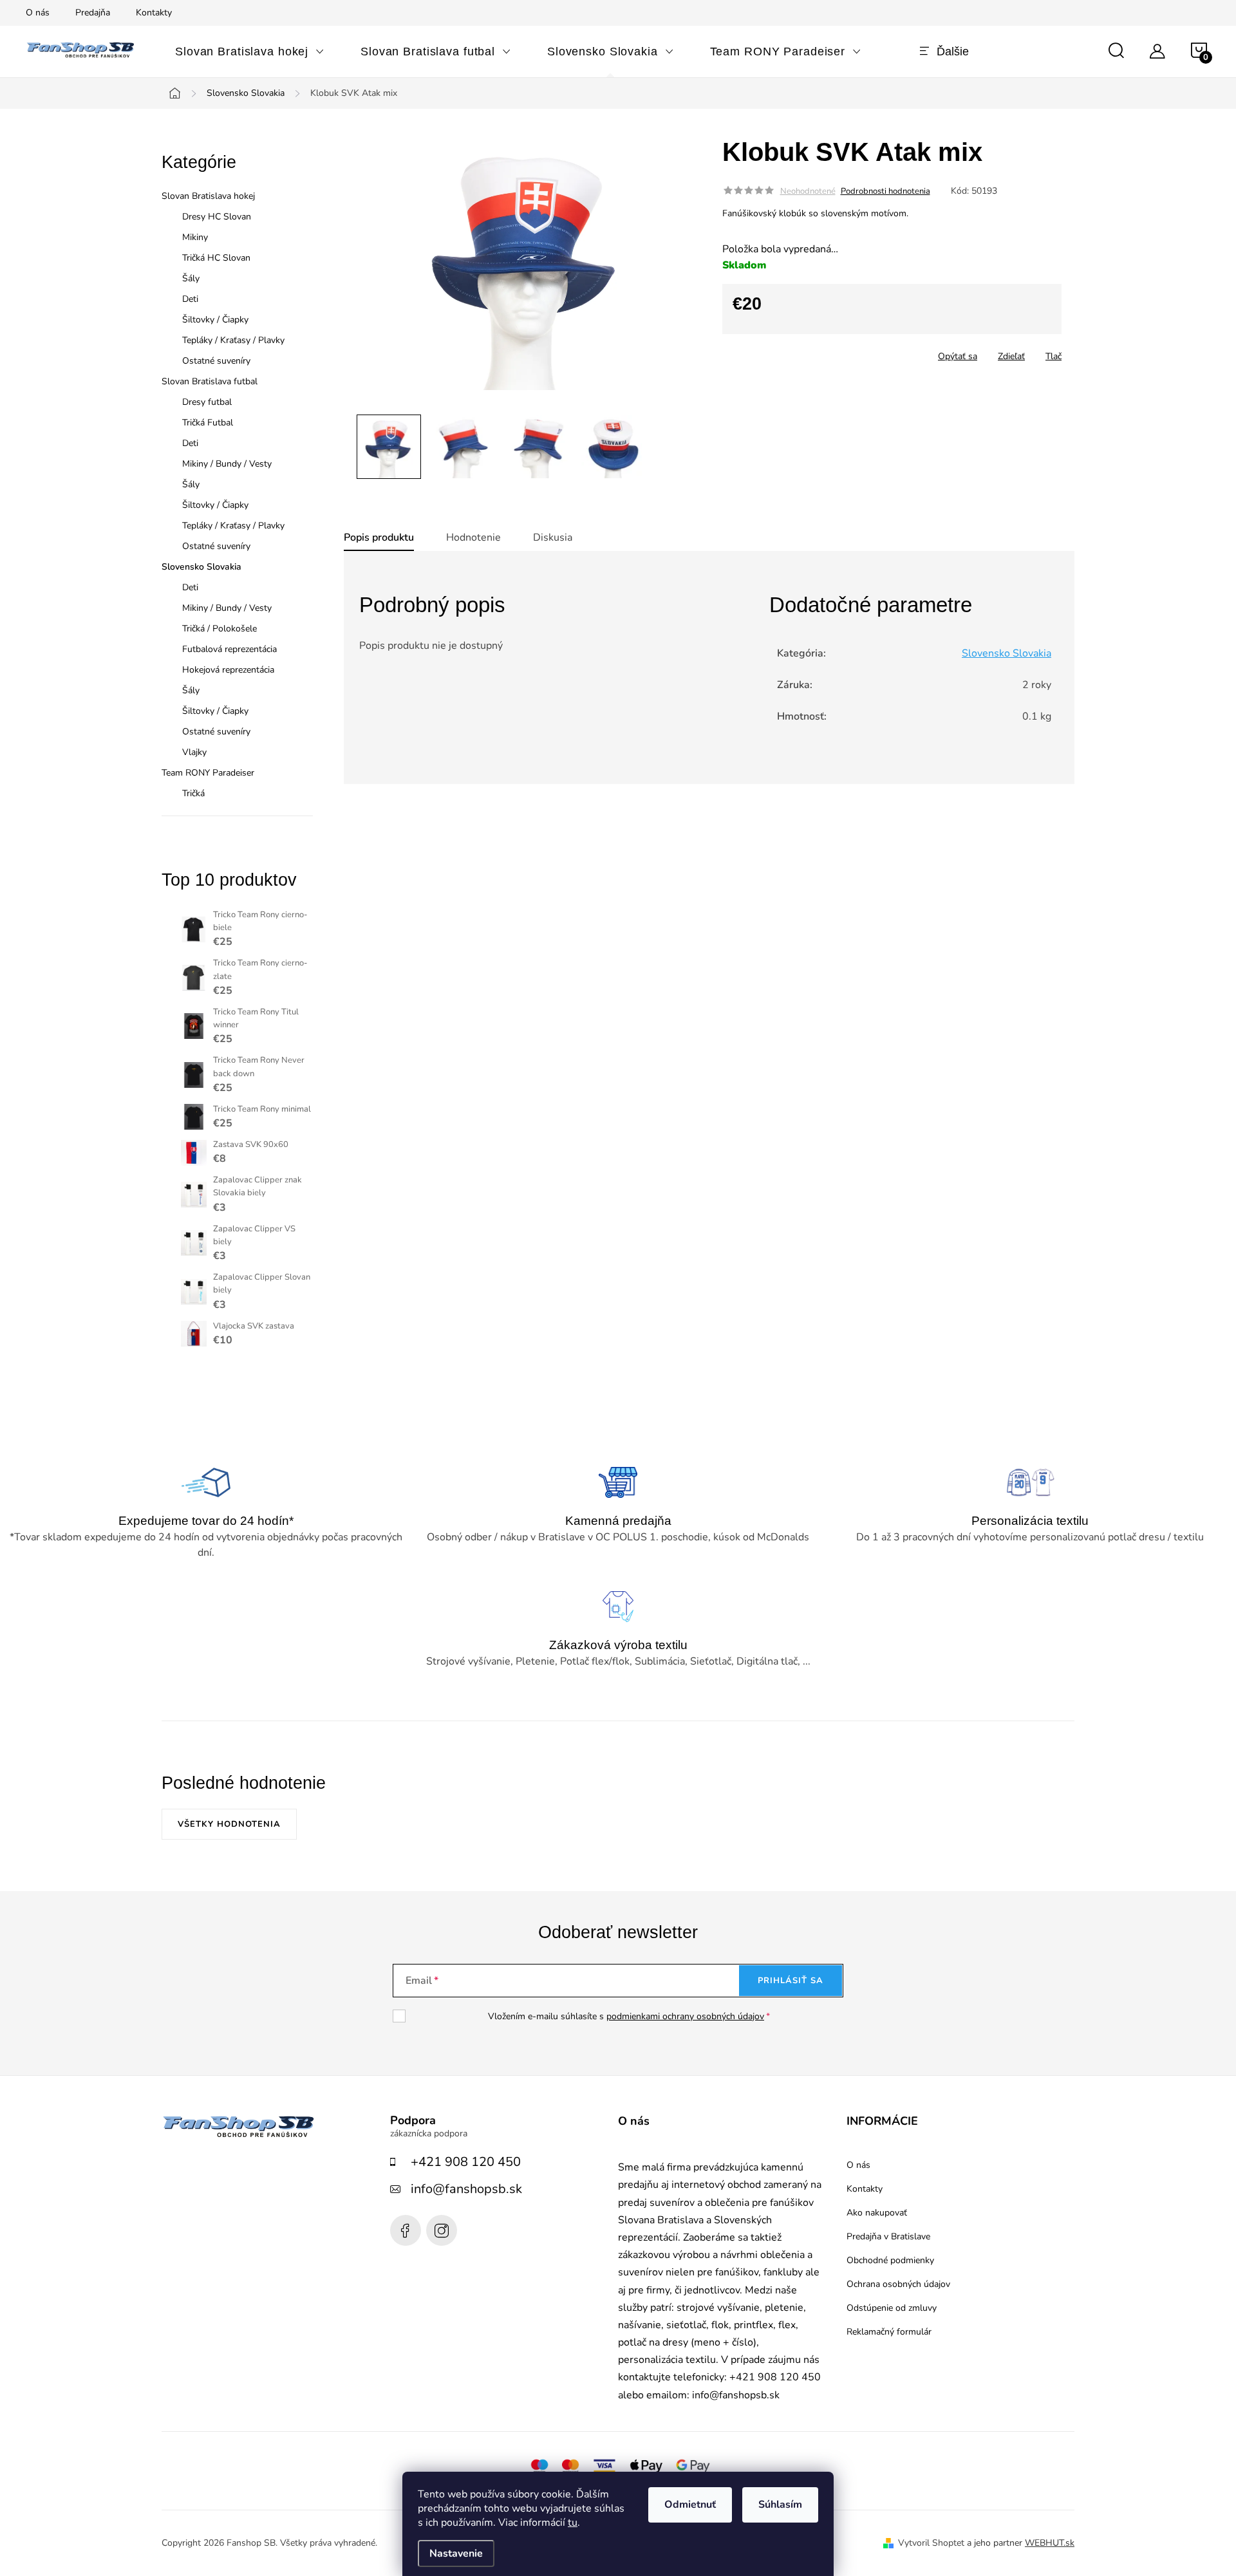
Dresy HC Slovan (217, 217)
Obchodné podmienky (890, 2261)
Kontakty (154, 13)
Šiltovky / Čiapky (215, 320)
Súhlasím (780, 2505)
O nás (38, 13)
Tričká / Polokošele (220, 629)
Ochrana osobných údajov (898, 2284)
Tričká (193, 793)
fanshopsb (442, 2230)
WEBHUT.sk (1050, 2543)
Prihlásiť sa (791, 1981)
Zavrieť (813, 352)
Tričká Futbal (208, 423)
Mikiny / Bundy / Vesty (227, 464)
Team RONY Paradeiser (208, 773)
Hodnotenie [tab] (473, 537)
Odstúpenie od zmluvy (892, 2308)
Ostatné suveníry (216, 361)
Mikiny (195, 237)
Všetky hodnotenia (229, 1824)
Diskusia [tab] (553, 537)
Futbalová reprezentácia (229, 649)
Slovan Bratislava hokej (208, 196)
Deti (190, 299)
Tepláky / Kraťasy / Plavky (233, 340)
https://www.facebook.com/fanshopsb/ (406, 2230)
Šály (191, 278)
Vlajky (194, 752)
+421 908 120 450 (466, 2162)
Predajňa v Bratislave (888, 2237)
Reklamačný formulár (889, 2332)
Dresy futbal (207, 402)
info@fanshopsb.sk (466, 2189)
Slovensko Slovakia (201, 567)
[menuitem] (250, 51)
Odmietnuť (690, 2505)
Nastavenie (456, 2553)
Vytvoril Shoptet (931, 2543)
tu (573, 2523)
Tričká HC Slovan (216, 258)
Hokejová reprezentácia (228, 670)
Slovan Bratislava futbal (210, 381)
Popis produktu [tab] (379, 537)
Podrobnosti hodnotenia (885, 191)
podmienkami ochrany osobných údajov (685, 2016)
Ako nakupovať (877, 2213)
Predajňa (93, 13)
